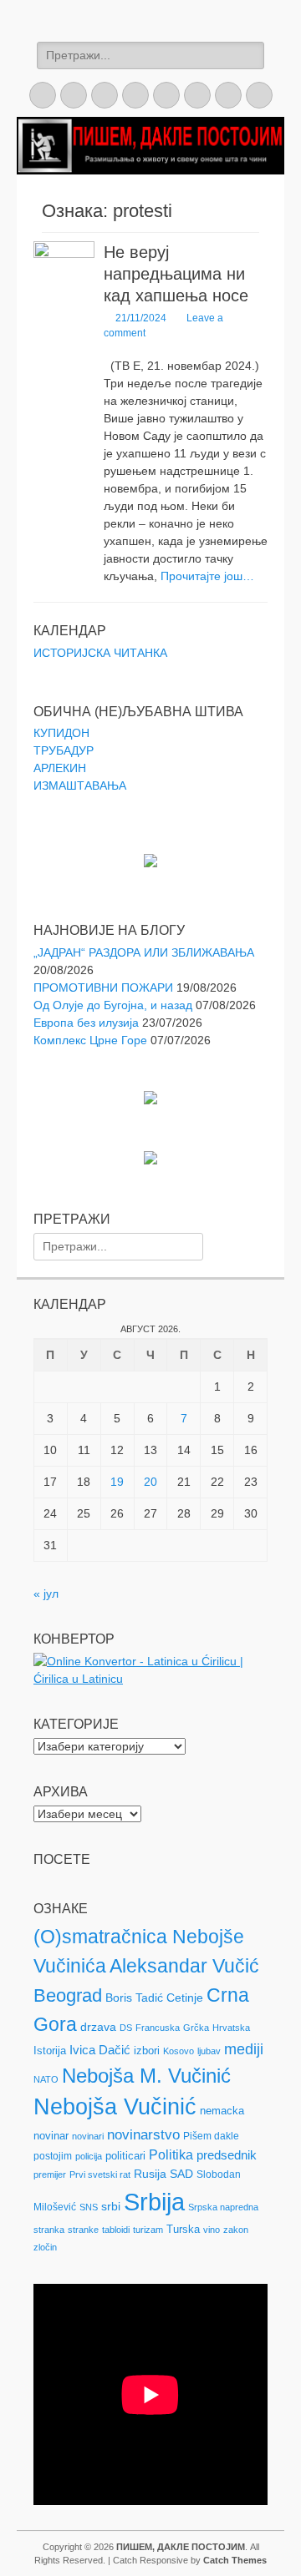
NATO (46, 2079)
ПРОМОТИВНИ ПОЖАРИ (103, 987)
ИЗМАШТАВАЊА (80, 785)
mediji (244, 2049)
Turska (183, 2229)
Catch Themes (235, 2560)
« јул (46, 1594)
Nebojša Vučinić (115, 2107)
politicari (125, 2156)
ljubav (209, 2051)
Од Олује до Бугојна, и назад (113, 1005)
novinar (51, 2136)
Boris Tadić (134, 1998)
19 (117, 1482)
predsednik (227, 2155)
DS (126, 2028)
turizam (148, 2230)
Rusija (150, 2174)
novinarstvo (143, 2135)
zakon (236, 2230)
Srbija (154, 2202)
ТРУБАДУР (64, 750)
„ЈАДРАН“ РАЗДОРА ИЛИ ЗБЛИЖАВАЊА (144, 952)
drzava (98, 2027)
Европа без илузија (86, 1023)
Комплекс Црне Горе (90, 1040)
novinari (88, 2136)
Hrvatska (231, 2028)
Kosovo (179, 2051)
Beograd (68, 1995)
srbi (111, 2206)
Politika (171, 2155)
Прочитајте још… (207, 576)
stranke (83, 2230)
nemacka (222, 2111)
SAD (181, 2174)
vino (212, 2230)
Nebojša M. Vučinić (146, 2076)
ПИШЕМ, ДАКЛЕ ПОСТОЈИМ (181, 2547)
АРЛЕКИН (60, 768)
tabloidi (116, 2230)
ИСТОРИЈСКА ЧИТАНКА (100, 653)
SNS (89, 2207)
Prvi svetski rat (100, 2174)
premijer (50, 2174)
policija (89, 2156)
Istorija (50, 2051)
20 (150, 1482)
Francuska (158, 2028)
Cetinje (185, 1998)
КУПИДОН (61, 733)
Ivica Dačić (100, 2050)
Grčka (196, 2028)
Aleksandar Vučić (184, 1966)
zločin (45, 2247)
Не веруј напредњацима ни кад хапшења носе (176, 274)
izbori (147, 2051)
